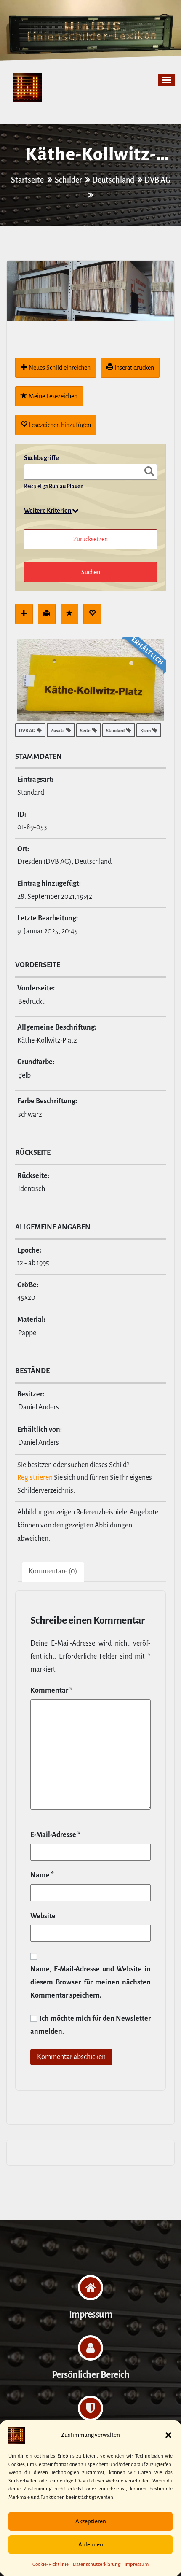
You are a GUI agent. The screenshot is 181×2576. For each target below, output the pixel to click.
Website (43, 1916)
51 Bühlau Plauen (63, 487)
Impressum (137, 2564)
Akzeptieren (91, 2521)
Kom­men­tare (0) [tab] (53, 1571)
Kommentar (51, 1691)
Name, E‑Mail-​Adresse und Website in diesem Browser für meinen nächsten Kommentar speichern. (90, 1982)
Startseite (28, 180)
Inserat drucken (134, 368)
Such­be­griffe (41, 458)
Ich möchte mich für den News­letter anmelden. (90, 2025)
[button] (168, 2435)
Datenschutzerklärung (97, 2564)
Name (42, 1875)
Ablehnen (91, 2545)
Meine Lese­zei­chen (52, 396)
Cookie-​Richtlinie (51, 2564)
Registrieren (35, 1478)
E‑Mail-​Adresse (55, 1835)
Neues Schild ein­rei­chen (59, 368)
